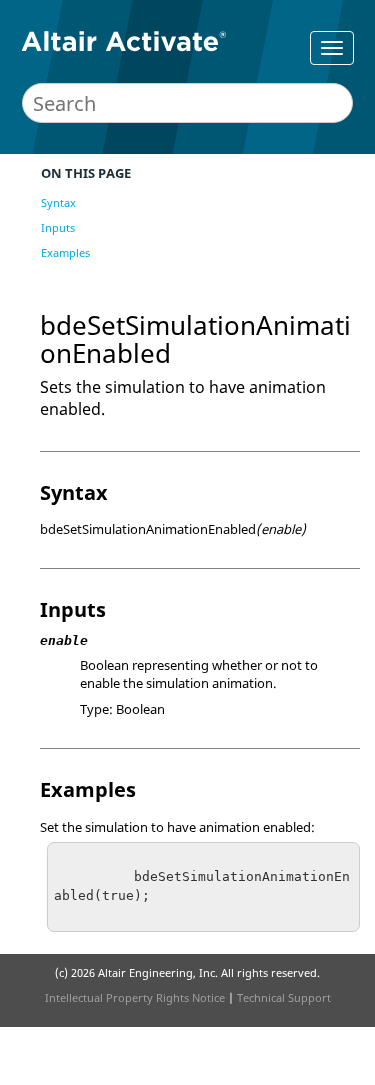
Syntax (58, 202)
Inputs (58, 227)
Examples (65, 252)
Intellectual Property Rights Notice (135, 997)
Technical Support (284, 997)
